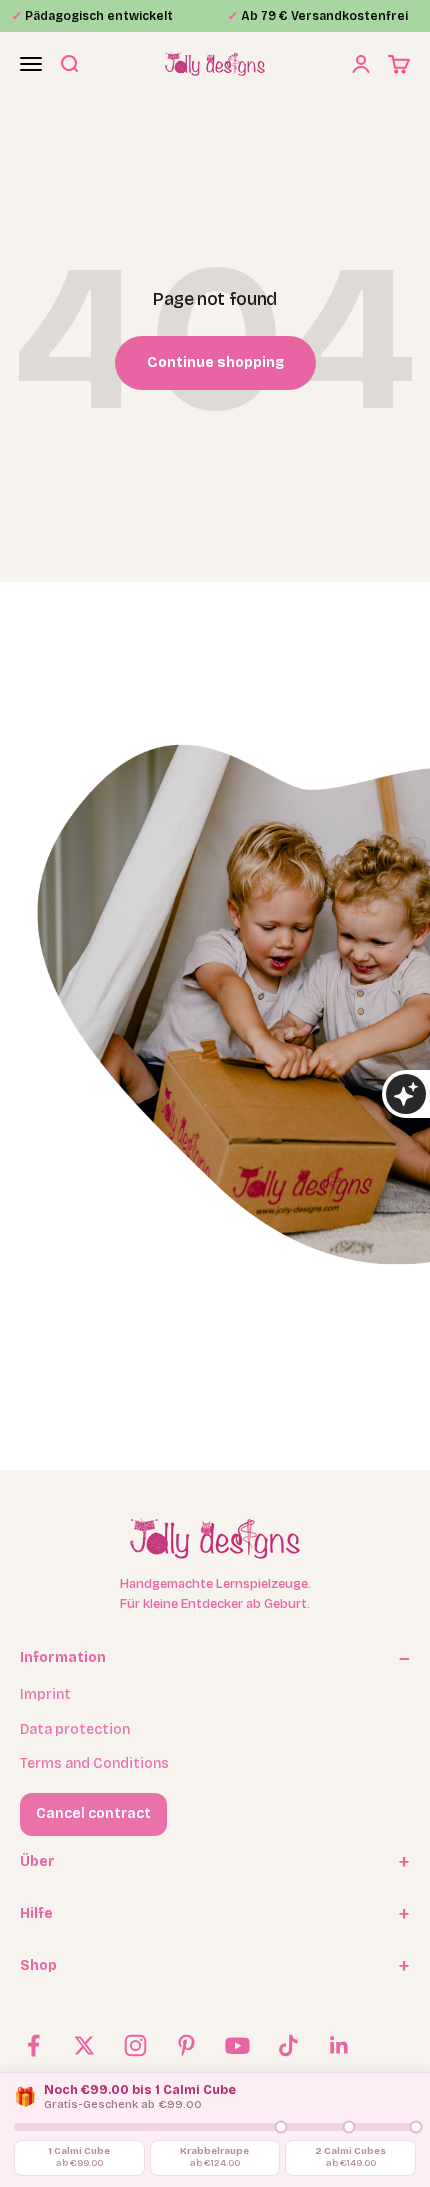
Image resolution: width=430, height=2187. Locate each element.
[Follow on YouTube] (237, 2045)
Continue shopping (215, 362)
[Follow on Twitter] (84, 2045)
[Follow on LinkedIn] (339, 2045)
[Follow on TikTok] (288, 2045)
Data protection (75, 1729)
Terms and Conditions (94, 1763)
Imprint (45, 1694)
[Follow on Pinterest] (186, 2045)
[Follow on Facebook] (33, 2045)
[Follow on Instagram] (135, 2045)
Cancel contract (93, 1813)
